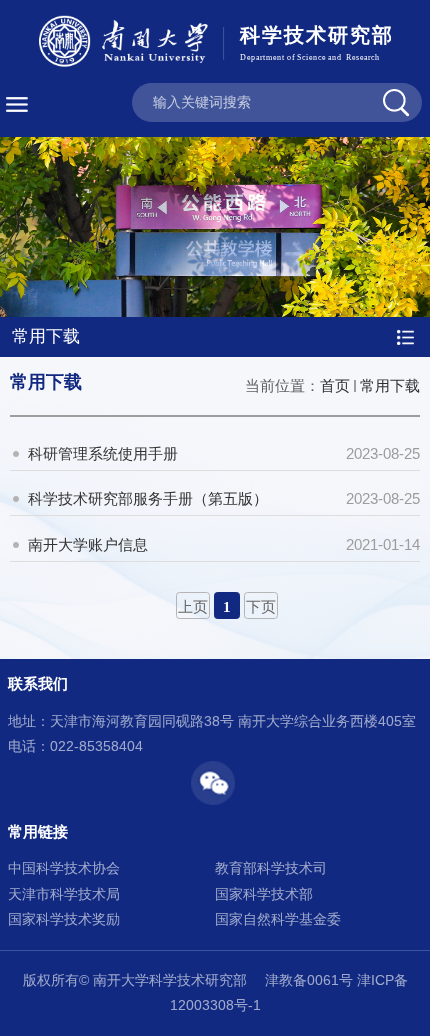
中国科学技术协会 (64, 868)
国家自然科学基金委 (278, 919)
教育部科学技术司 (271, 868)
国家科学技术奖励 (64, 919)
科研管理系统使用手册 (103, 453)
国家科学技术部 (264, 894)
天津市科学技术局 (64, 894)
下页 (261, 606)
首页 (335, 385)
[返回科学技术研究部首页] (215, 44)
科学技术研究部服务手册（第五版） (148, 498)
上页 (193, 606)
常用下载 (390, 385)
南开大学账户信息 (88, 544)
